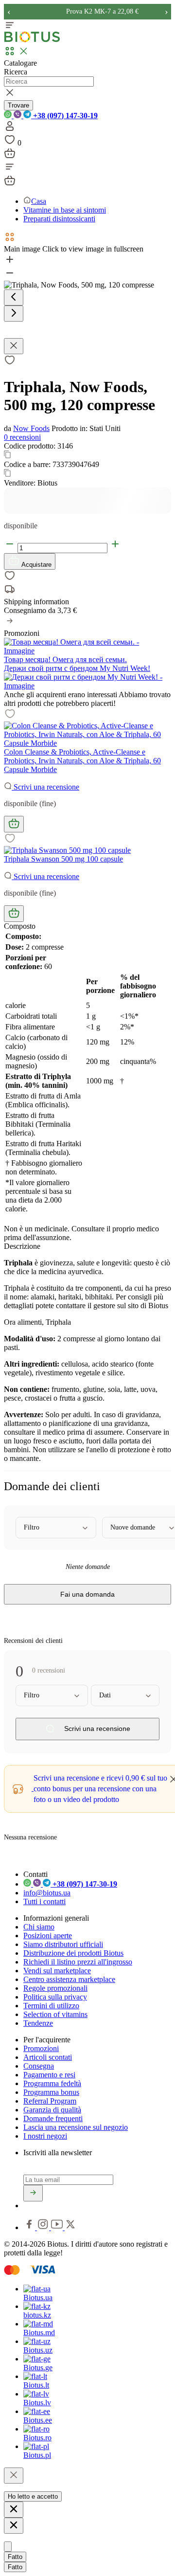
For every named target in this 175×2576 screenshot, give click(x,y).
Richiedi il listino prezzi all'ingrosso (78, 1962)
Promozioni (41, 2048)
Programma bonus (51, 2092)
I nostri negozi (45, 2136)
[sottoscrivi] (33, 2193)
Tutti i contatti (44, 1901)
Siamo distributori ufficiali (63, 1944)
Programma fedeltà (52, 2083)
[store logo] (32, 40)
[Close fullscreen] (14, 346)
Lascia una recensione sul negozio (76, 2127)
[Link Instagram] (44, 2227)
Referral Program (50, 2101)
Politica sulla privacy (55, 1997)
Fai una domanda (87, 1594)
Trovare (18, 105)
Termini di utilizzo (51, 2006)
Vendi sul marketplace (57, 1971)
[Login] (10, 129)
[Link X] (70, 2227)
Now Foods (31, 428)
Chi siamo (39, 1927)
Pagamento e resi (49, 2075)
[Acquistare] (14, 824)
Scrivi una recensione (45, 787)
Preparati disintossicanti (59, 219)
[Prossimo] (14, 314)
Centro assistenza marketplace (69, 1979)
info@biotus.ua (47, 1893)
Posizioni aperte (48, 1936)
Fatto (15, 2557)
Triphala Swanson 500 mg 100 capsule (63, 859)
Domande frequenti (53, 2118)
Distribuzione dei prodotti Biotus (73, 1953)
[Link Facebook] (30, 2227)
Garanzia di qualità (52, 2110)
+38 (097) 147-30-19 (64, 116)
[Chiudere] (14, 2476)
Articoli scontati (48, 2057)
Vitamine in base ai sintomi (65, 210)
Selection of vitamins (55, 2014)
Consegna (39, 2066)
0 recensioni (22, 437)
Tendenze (38, 2023)
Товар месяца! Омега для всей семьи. (65, 659)
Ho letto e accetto (33, 2496)
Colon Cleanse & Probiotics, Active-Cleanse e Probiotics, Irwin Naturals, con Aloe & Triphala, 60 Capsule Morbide (82, 761)
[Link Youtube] (58, 2227)
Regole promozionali (55, 1988)
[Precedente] (14, 297)
